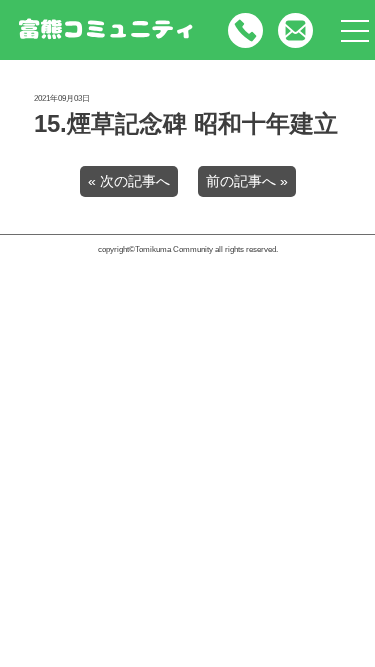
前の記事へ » (247, 181)
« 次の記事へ (129, 181)
